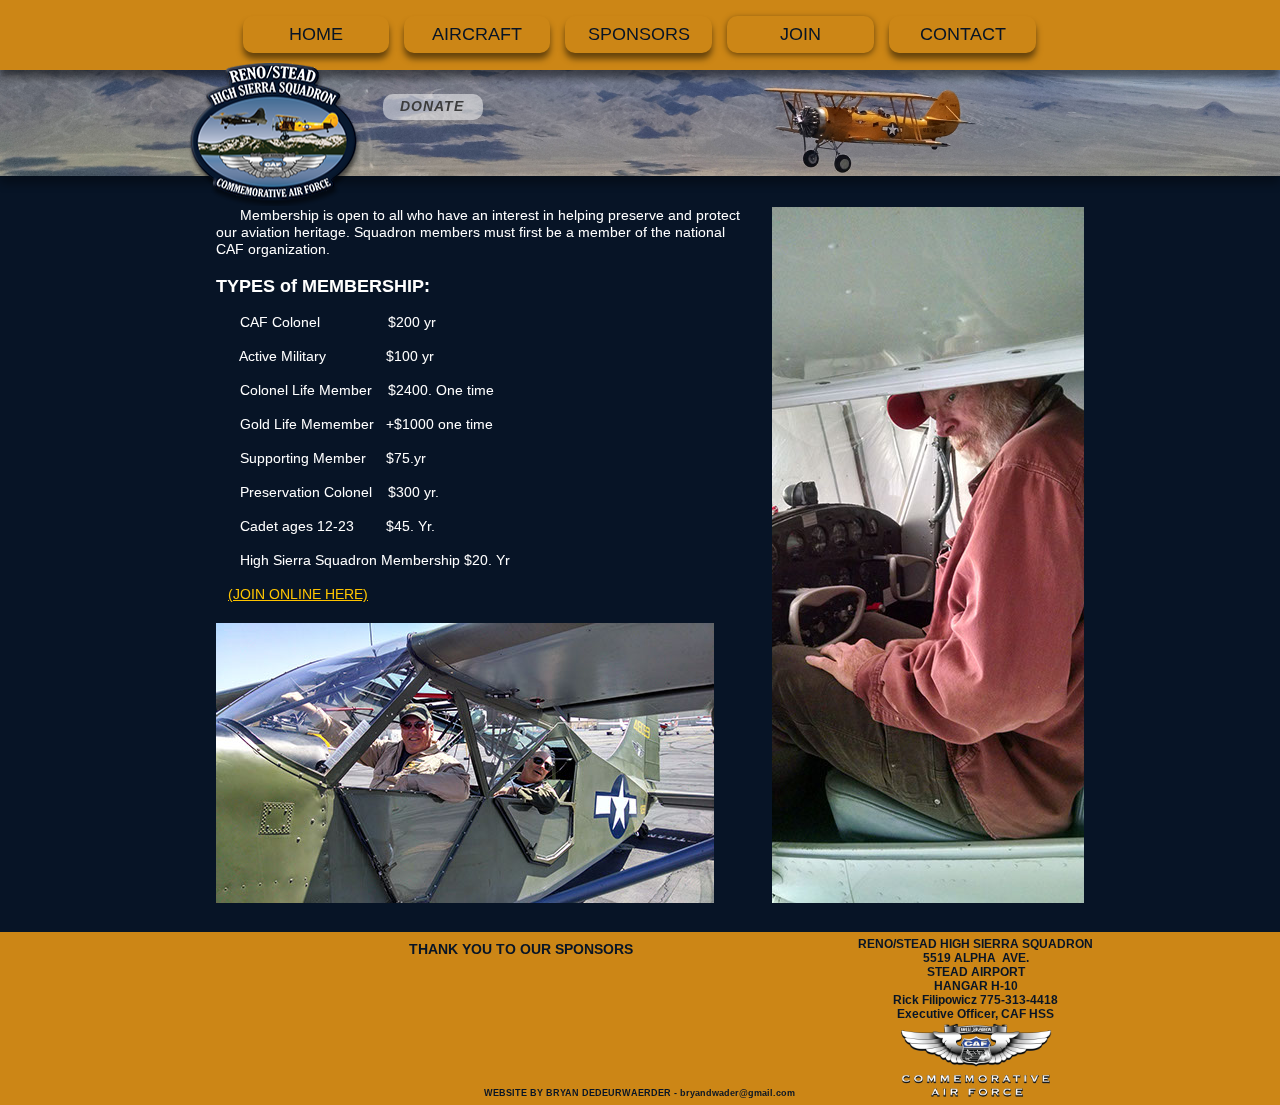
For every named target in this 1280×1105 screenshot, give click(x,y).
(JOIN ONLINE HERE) (298, 594)
